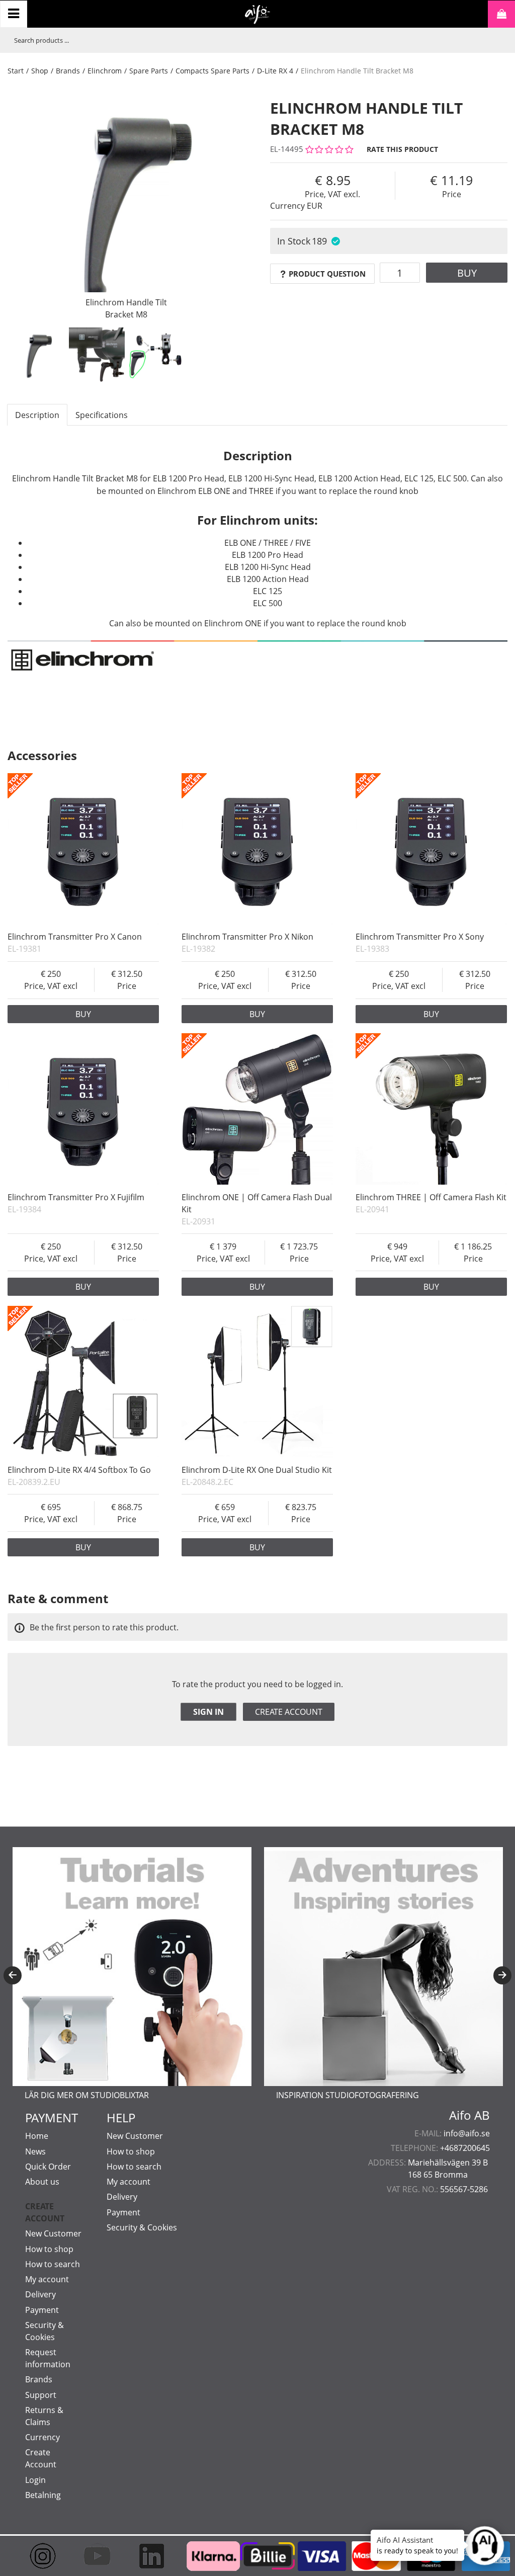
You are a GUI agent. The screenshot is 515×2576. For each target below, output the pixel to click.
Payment (42, 2310)
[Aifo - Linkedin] (148, 2556)
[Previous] (13, 1975)
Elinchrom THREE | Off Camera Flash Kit (431, 1197)
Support (41, 2395)
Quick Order (48, 2167)
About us (42, 2182)
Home (37, 2136)
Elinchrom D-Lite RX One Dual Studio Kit (257, 1470)
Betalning (43, 2495)
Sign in (208, 1712)
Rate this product (402, 149)
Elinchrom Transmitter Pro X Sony (420, 937)
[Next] (502, 1975)
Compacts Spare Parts (212, 71)
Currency (42, 2437)
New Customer (53, 2233)
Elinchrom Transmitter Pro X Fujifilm (76, 1197)
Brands (68, 71)
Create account (289, 1712)
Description (37, 415)
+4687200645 (465, 2148)
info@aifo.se (467, 2133)
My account (47, 2279)
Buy (467, 273)
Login (35, 2480)
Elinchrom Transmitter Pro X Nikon (247, 937)
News (35, 2151)
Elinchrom (105, 71)
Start (16, 71)
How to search (53, 2264)
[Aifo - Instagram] (40, 2556)
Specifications (102, 415)
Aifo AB (469, 2115)
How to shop (49, 2249)
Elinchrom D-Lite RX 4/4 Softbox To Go (79, 1470)
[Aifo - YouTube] (94, 2556)
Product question (327, 274)
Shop (40, 71)
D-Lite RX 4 (275, 71)
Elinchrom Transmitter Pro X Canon (75, 937)
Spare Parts (149, 71)
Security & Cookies (142, 2227)
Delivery (40, 2294)
